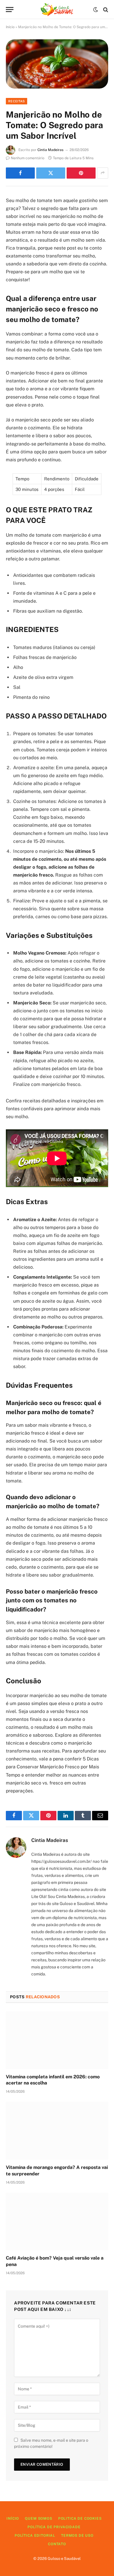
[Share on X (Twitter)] (51, 173)
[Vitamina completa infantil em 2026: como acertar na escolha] (57, 2040)
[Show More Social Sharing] (103, 173)
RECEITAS (17, 101)
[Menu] (10, 10)
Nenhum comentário (28, 158)
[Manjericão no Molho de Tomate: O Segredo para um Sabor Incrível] (57, 64)
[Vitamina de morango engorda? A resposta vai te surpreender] (57, 2131)
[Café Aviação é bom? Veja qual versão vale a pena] (57, 2222)
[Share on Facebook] (20, 173)
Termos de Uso (77, 2536)
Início (10, 27)
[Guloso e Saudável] (57, 10)
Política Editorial (35, 2536)
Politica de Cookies (80, 2519)
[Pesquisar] (105, 10)
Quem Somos (38, 2519)
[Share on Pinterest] (81, 173)
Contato (57, 2544)
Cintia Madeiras (50, 150)
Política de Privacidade (54, 2527)
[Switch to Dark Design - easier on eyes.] (96, 10)
